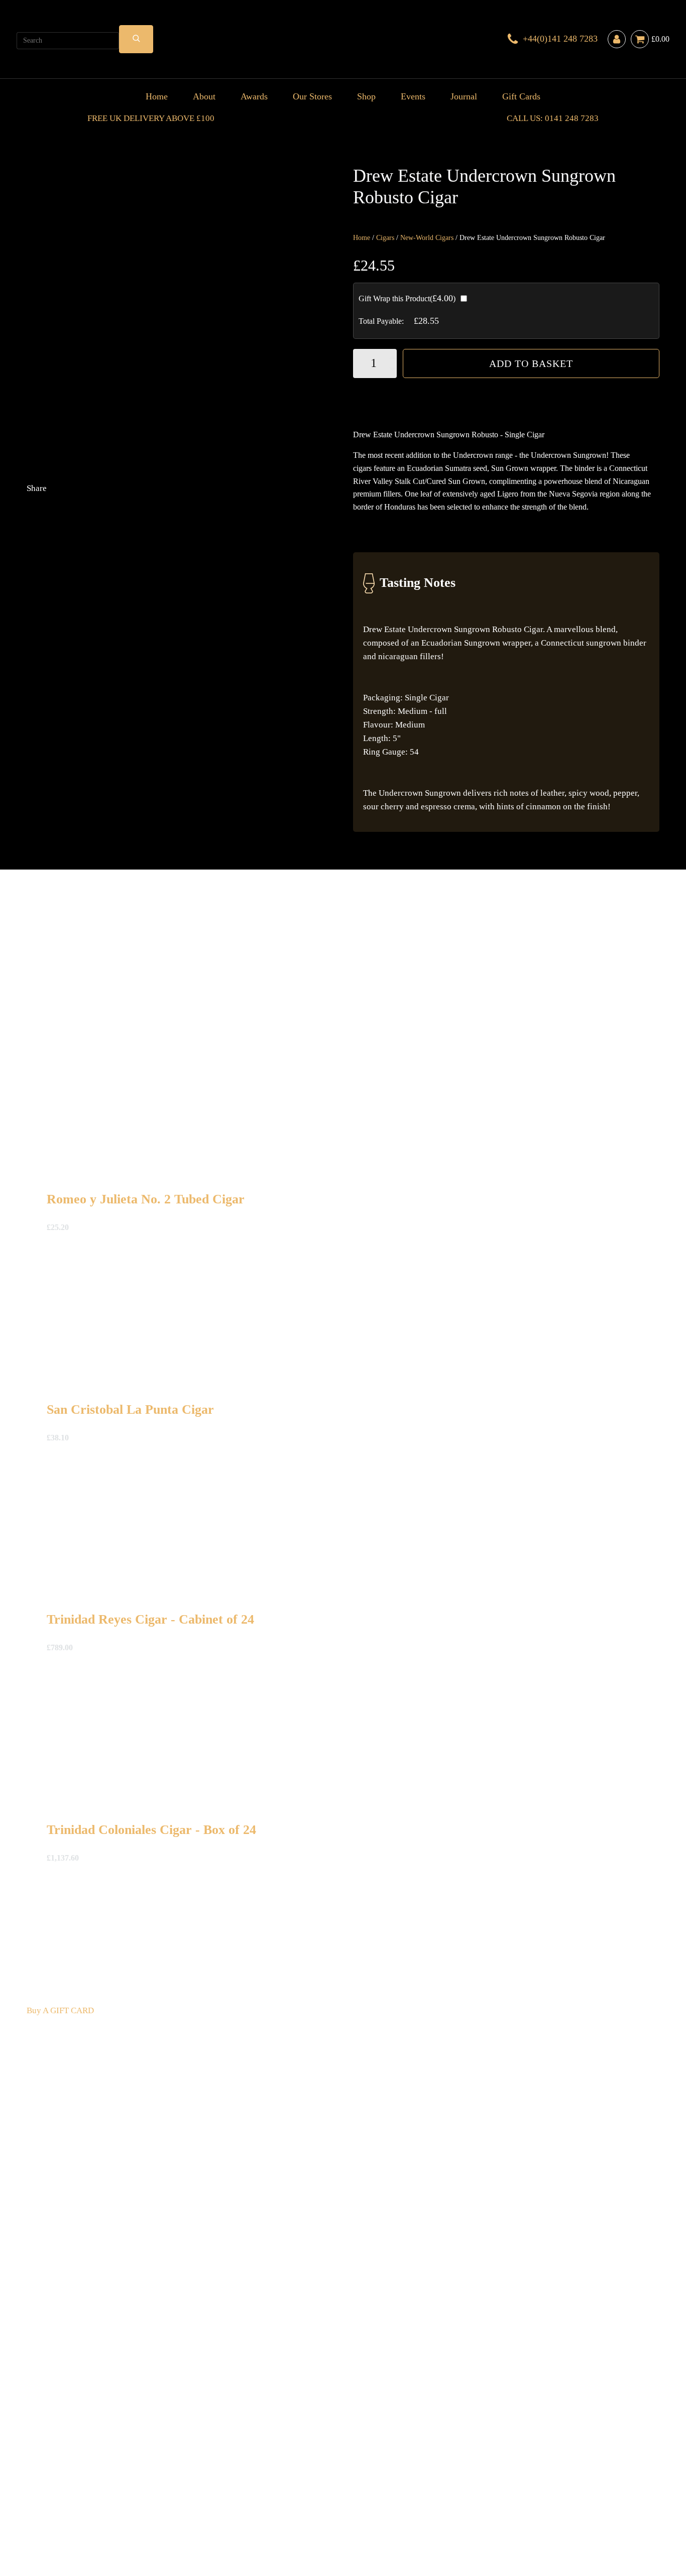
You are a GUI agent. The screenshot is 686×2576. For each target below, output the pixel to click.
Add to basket (531, 363)
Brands (309, 2487)
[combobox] (68, 41)
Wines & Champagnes (130, 2487)
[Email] (102, 647)
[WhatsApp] (102, 727)
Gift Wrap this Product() (407, 298)
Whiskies (185, 2487)
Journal (464, 96)
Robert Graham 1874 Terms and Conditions (180, 2501)
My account (534, 2501)
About (204, 96)
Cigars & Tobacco (59, 2487)
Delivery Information (65, 2501)
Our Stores (312, 96)
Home (157, 96)
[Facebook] (253, 568)
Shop (366, 96)
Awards (254, 96)
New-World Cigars (427, 238)
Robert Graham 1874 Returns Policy (321, 2501)
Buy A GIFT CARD (60, 2010)
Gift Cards (521, 96)
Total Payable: (381, 321)
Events (413, 96)
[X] (102, 568)
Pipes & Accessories (261, 2487)
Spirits (213, 2487)
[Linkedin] (253, 647)
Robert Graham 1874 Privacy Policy (449, 2501)
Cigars (385, 238)
